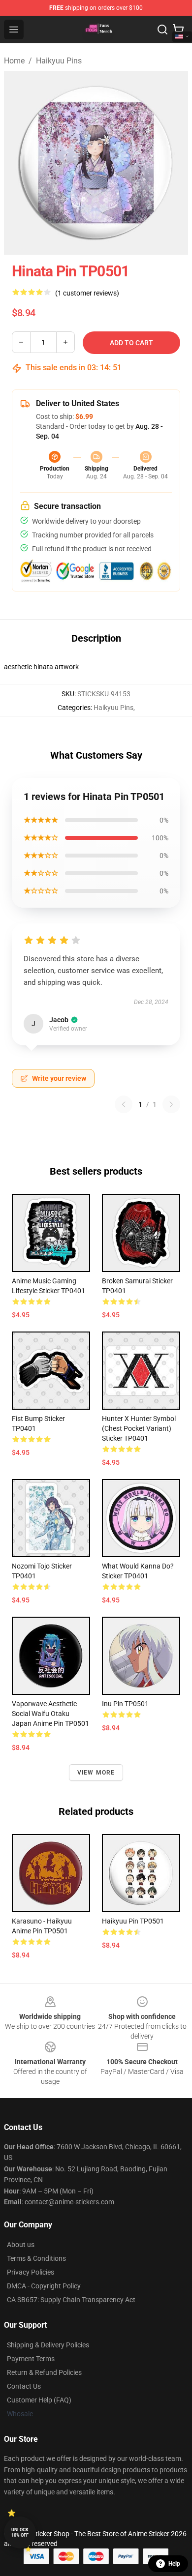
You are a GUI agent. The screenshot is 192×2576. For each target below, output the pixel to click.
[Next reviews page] (171, 1104)
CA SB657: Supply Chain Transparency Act (71, 2300)
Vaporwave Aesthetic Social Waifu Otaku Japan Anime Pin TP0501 (50, 1714)
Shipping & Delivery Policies (48, 2345)
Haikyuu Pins (59, 61)
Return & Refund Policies (44, 2372)
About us (21, 2245)
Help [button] (174, 2564)
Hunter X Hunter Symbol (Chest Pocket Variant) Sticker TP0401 (139, 1428)
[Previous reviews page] (124, 1104)
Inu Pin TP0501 (125, 1704)
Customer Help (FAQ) (39, 2400)
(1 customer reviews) (87, 293)
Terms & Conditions (36, 2258)
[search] (162, 30)
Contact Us (24, 2386)
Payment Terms (31, 2359)
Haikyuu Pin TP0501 (133, 1921)
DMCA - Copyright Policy (44, 2286)
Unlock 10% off (20, 2532)
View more (96, 1773)
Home (14, 61)
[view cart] (178, 30)
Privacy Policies (31, 2272)
